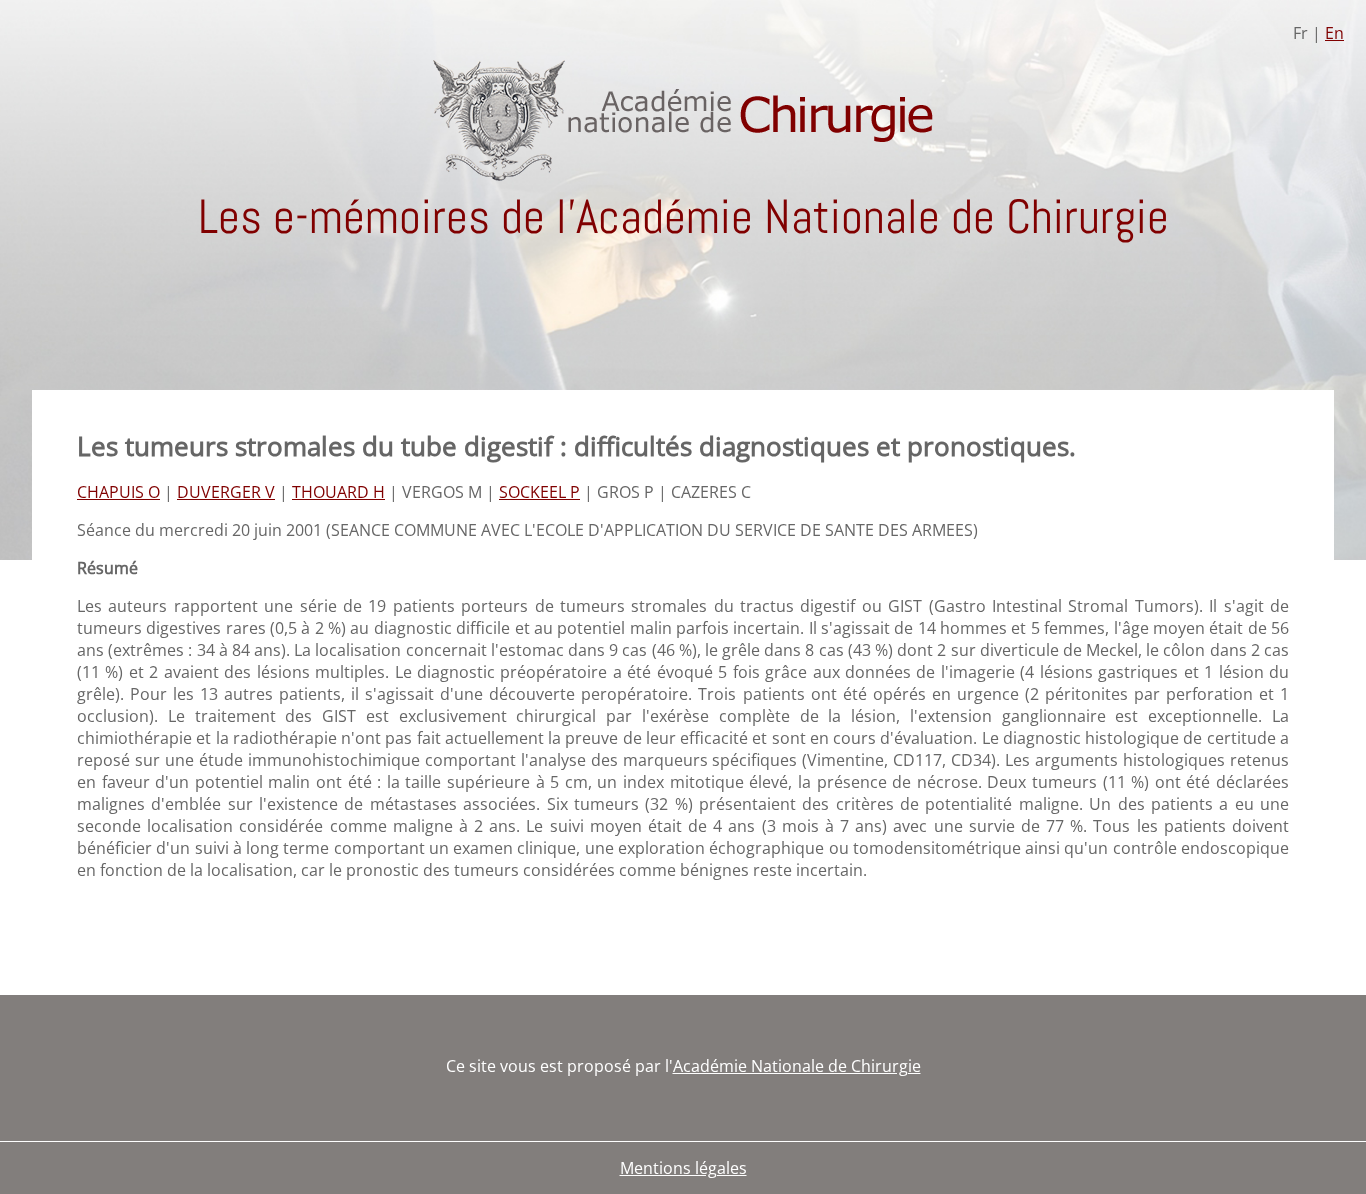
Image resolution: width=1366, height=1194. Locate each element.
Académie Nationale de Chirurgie (797, 1066)
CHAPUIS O (118, 492)
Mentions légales (683, 1168)
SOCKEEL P (539, 492)
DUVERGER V (226, 492)
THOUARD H (338, 492)
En (1334, 33)
